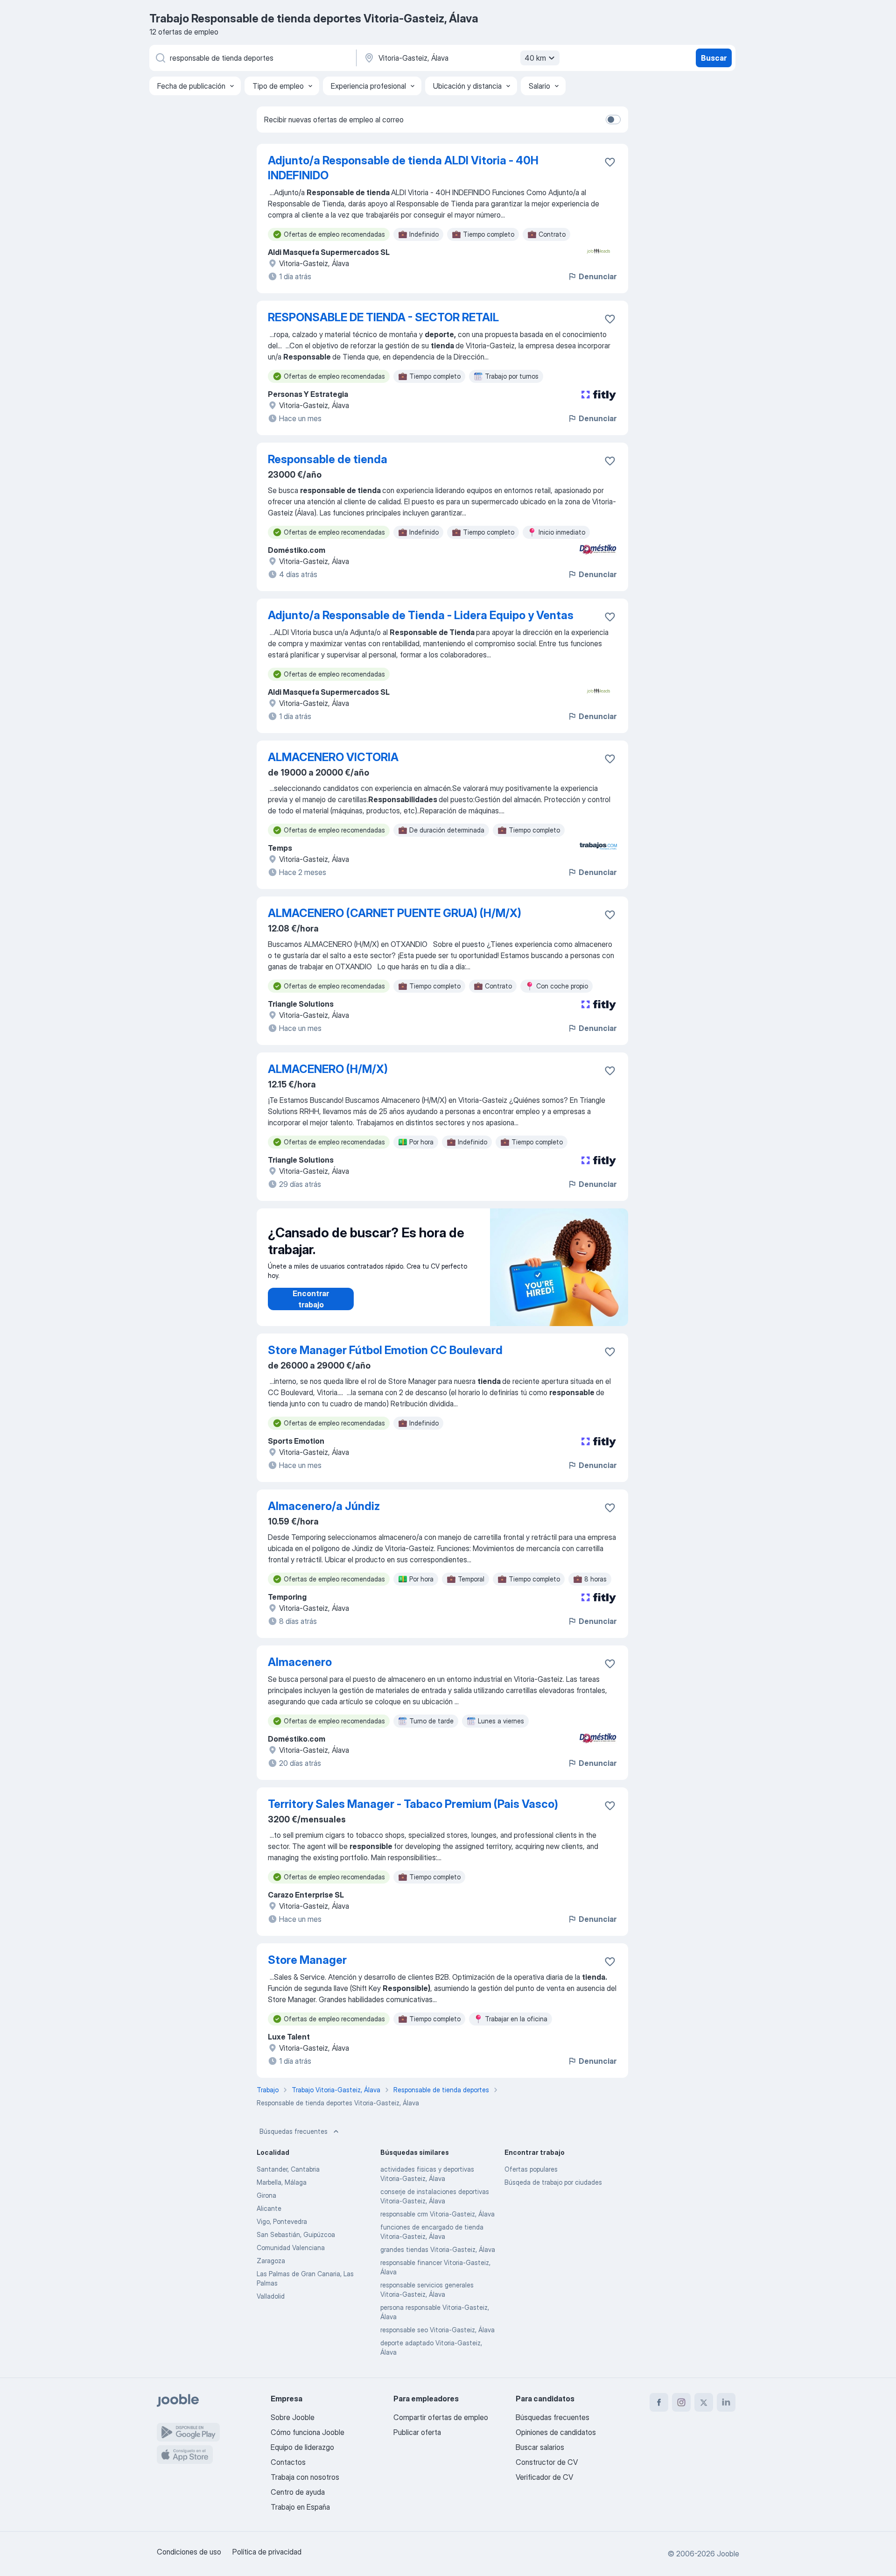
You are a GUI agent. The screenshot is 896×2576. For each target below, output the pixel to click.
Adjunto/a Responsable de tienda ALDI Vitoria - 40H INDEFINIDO (403, 168)
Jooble (728, 2554)
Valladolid (271, 2296)
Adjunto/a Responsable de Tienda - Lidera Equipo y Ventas (421, 615)
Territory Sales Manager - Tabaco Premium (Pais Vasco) (413, 1804)
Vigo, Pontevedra (282, 2221)
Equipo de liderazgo (302, 2447)
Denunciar (598, 276)
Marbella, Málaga (282, 2182)
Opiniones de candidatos (556, 2432)
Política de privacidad (267, 2552)
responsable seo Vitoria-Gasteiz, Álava (437, 2330)
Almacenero (300, 1662)
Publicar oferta (417, 2432)
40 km (535, 58)
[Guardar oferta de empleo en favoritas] (610, 162)
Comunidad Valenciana (291, 2248)
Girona (266, 2195)
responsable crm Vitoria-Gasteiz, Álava (437, 2214)
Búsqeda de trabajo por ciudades (553, 2182)
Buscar (714, 58)
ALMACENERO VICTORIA (333, 757)
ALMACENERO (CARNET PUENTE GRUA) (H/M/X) (395, 913)
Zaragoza (271, 2261)
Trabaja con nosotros (305, 2477)
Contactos (288, 2462)
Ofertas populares (531, 2169)
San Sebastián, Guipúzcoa (296, 2234)
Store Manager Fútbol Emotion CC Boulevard (385, 1350)
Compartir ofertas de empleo (441, 2417)
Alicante (269, 2208)
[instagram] (681, 2402)
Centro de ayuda (298, 2492)
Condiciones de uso (189, 2552)
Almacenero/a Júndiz (324, 1506)
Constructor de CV (547, 2462)
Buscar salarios (540, 2447)
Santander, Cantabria (288, 2169)
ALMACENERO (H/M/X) (328, 1069)
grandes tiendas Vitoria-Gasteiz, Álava (438, 2249)
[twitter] (704, 2402)
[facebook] (659, 2402)
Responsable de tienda (328, 459)
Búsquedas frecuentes (294, 2131)
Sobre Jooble (293, 2417)
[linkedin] (726, 2402)
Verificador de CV (544, 2477)
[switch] (613, 120)
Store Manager (307, 1960)
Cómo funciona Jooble (308, 2432)
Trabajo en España (300, 2507)
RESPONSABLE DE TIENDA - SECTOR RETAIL (383, 317)
